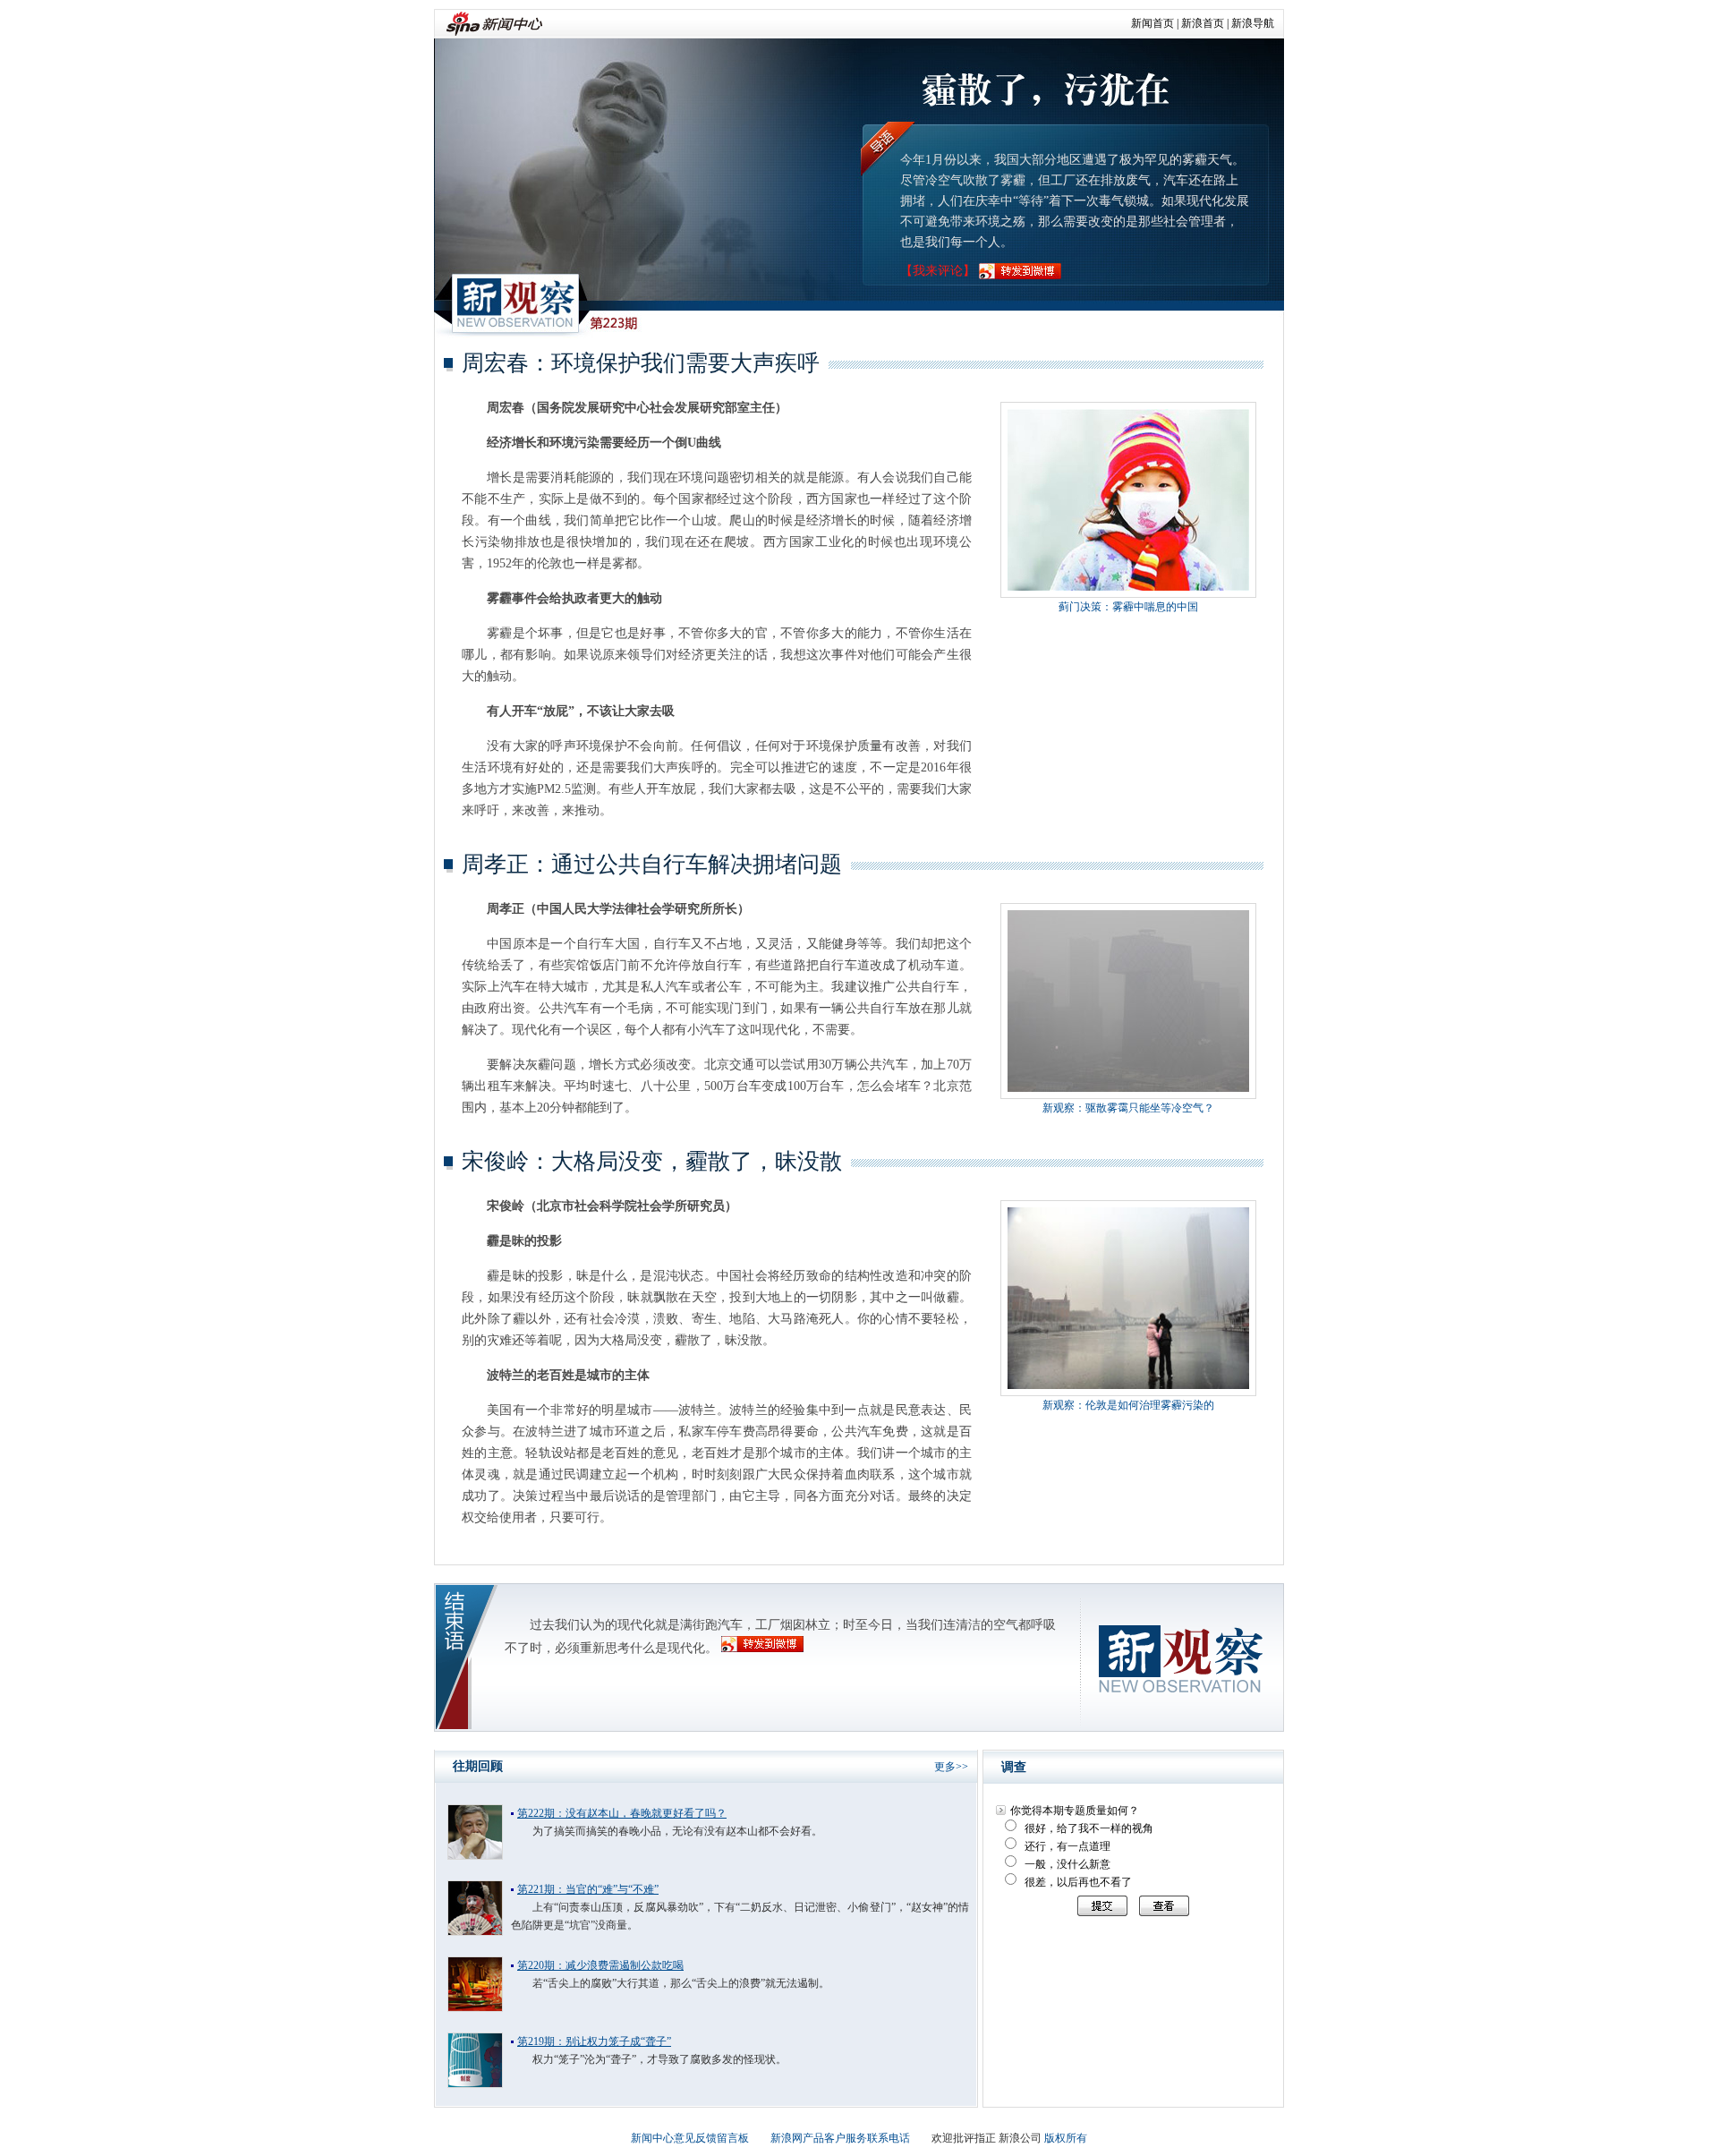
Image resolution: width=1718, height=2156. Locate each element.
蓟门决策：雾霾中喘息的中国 (1128, 607)
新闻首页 (1152, 23)
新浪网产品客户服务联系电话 (840, 2138)
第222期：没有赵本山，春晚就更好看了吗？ (622, 1813)
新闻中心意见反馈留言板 (690, 2138)
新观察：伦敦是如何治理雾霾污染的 (1128, 1405)
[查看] (1160, 1905)
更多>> (951, 1767)
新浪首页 (1203, 23)
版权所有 (1066, 2138)
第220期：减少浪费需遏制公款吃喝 (600, 1965)
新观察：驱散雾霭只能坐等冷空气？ (1128, 1108)
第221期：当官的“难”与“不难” (588, 1889)
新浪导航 (1253, 23)
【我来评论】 (938, 271)
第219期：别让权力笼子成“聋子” (594, 2041)
